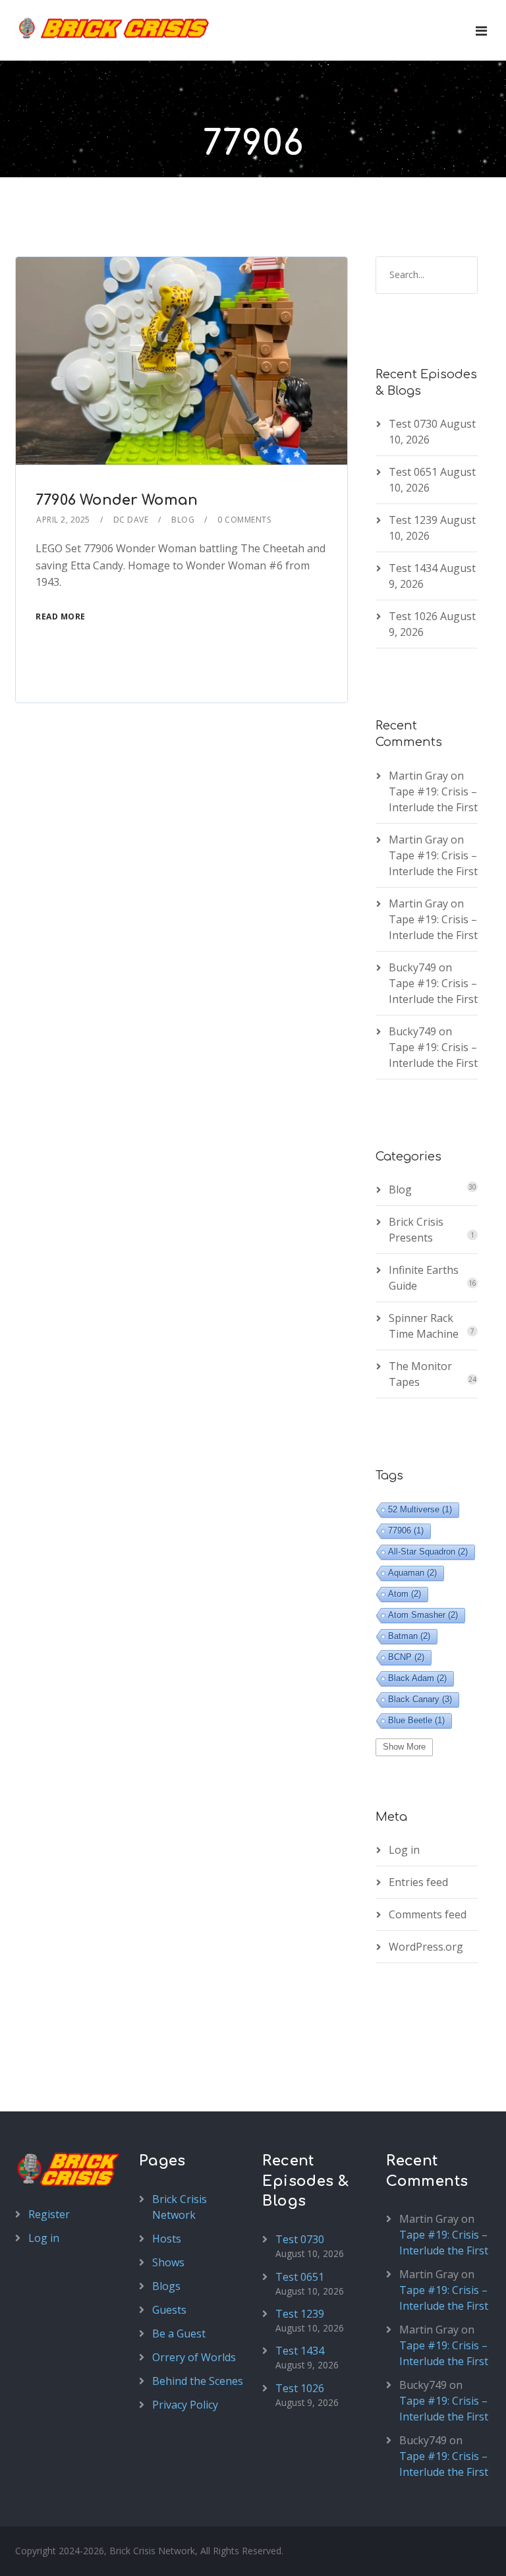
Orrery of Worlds (194, 2357)
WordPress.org (426, 1947)
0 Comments (244, 520)
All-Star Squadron (428, 1552)
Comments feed (428, 1914)
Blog (183, 520)
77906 (406, 1531)
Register (49, 2214)
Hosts (167, 2239)
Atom (405, 1594)
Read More (61, 616)
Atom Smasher (423, 1615)
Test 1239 (413, 520)
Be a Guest (179, 2333)
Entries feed (418, 1882)
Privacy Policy (185, 2405)
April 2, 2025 (63, 520)
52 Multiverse (420, 1509)
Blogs (166, 2286)
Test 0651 (413, 472)
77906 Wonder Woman (117, 500)
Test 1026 (413, 616)
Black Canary (420, 1699)
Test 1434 (413, 568)
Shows (168, 2262)
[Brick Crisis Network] (114, 28)
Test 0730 (413, 424)
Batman (409, 1636)
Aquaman (412, 1573)
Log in (404, 1850)
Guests (169, 2310)
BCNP (406, 1657)
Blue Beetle (416, 1720)
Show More (404, 1747)
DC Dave (131, 520)
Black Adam (417, 1678)
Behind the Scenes (198, 2381)
